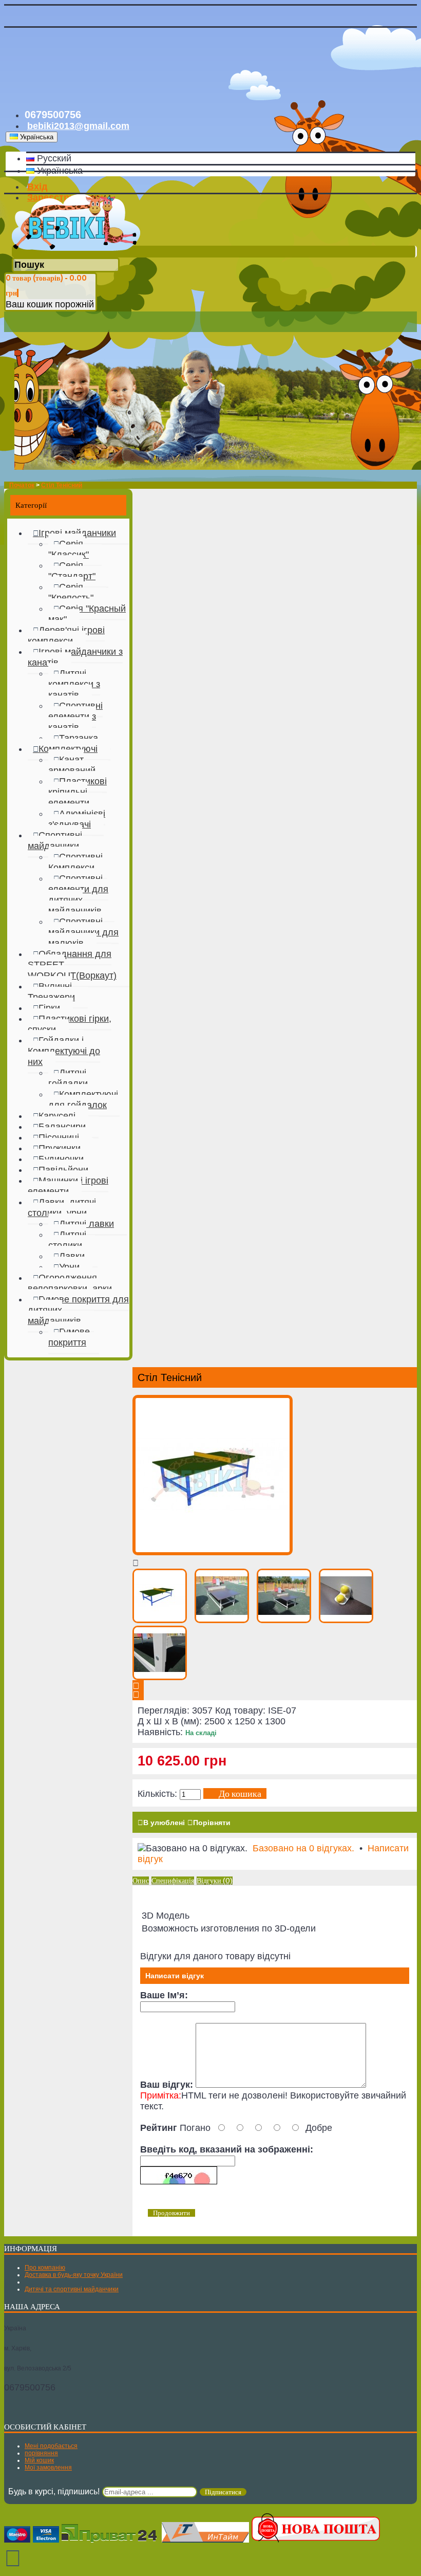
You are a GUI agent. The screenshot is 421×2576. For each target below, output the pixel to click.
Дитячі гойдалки (68, 1078)
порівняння (41, 2453)
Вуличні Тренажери (51, 992)
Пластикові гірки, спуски (70, 1024)
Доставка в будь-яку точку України (74, 2275)
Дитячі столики (67, 1240)
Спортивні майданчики (55, 841)
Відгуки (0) (215, 1881)
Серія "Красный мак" (87, 614)
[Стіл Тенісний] (213, 1552)
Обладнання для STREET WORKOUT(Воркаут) (72, 965)
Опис (141, 1881)
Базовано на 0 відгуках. (303, 1848)
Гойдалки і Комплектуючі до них (64, 1051)
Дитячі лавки (87, 1224)
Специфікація (173, 1881)
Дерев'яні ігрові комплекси (66, 636)
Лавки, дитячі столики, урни (62, 1208)
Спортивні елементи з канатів (75, 716)
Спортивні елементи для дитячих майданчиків (78, 895)
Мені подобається (51, 2446)
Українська (59, 171)
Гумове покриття (69, 1337)
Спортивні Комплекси (75, 862)
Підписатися (223, 2492)
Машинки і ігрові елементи (68, 1186)
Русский (53, 158)
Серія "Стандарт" (72, 571)
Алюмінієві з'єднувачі (77, 819)
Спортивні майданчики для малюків (83, 932)
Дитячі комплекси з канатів (74, 684)
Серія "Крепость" (71, 592)
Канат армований (72, 765)
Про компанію (45, 2268)
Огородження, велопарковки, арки (70, 1283)
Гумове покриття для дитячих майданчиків (78, 1310)
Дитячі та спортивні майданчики (72, 2289)
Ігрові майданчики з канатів (75, 657)
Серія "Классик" (69, 549)
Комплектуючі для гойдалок (83, 1100)
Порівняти (212, 1823)
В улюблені (164, 1823)
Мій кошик (39, 2460)
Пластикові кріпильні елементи (78, 792)
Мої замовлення (48, 2468)
